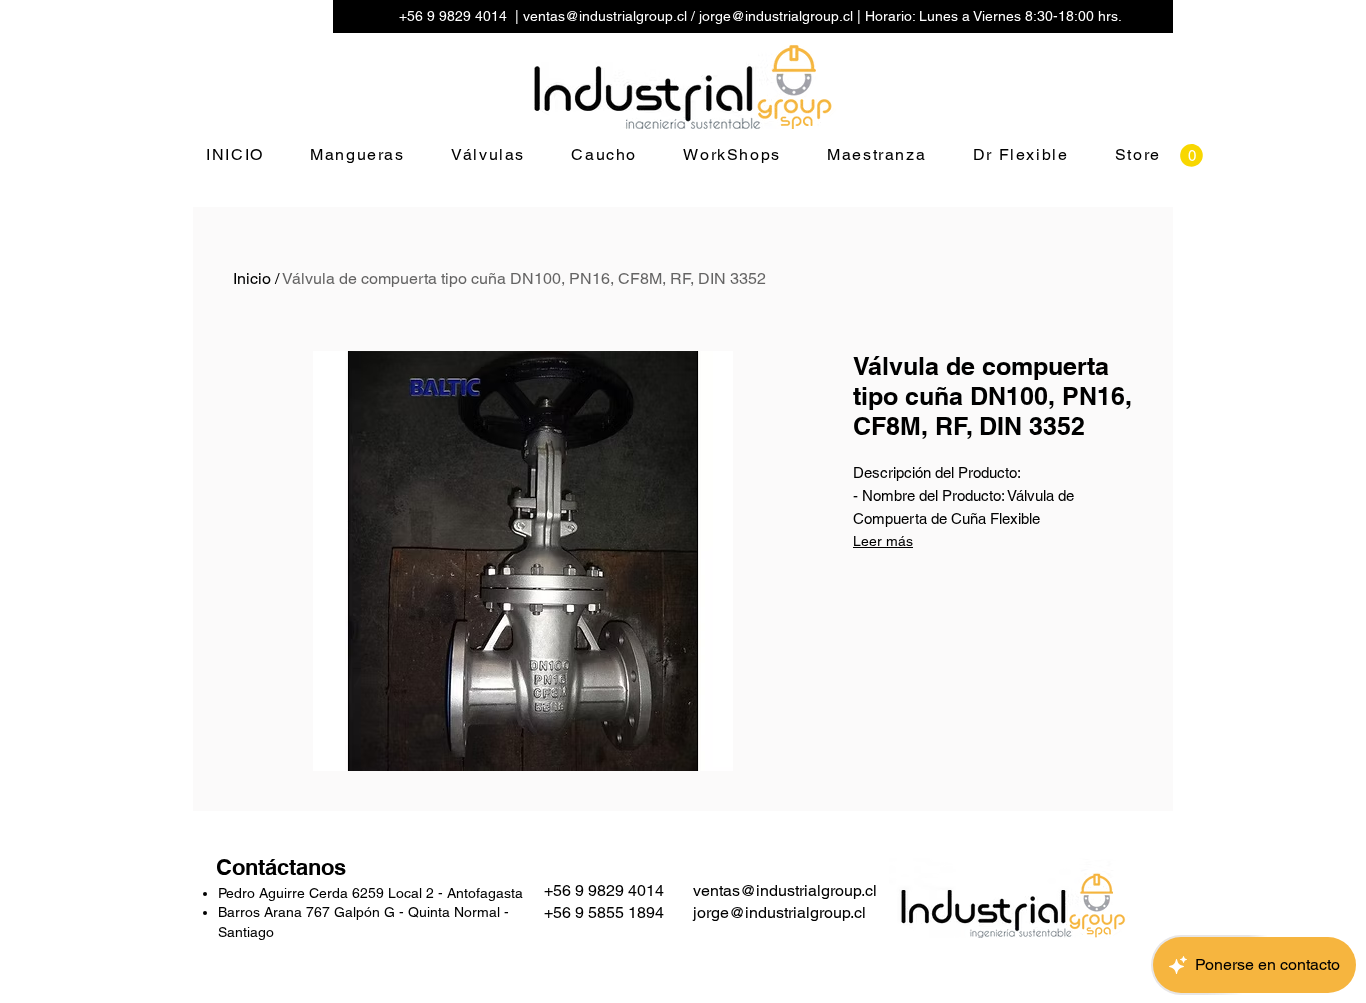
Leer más (883, 541)
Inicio (252, 278)
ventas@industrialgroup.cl (605, 16)
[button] (1191, 155)
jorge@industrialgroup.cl (776, 16)
